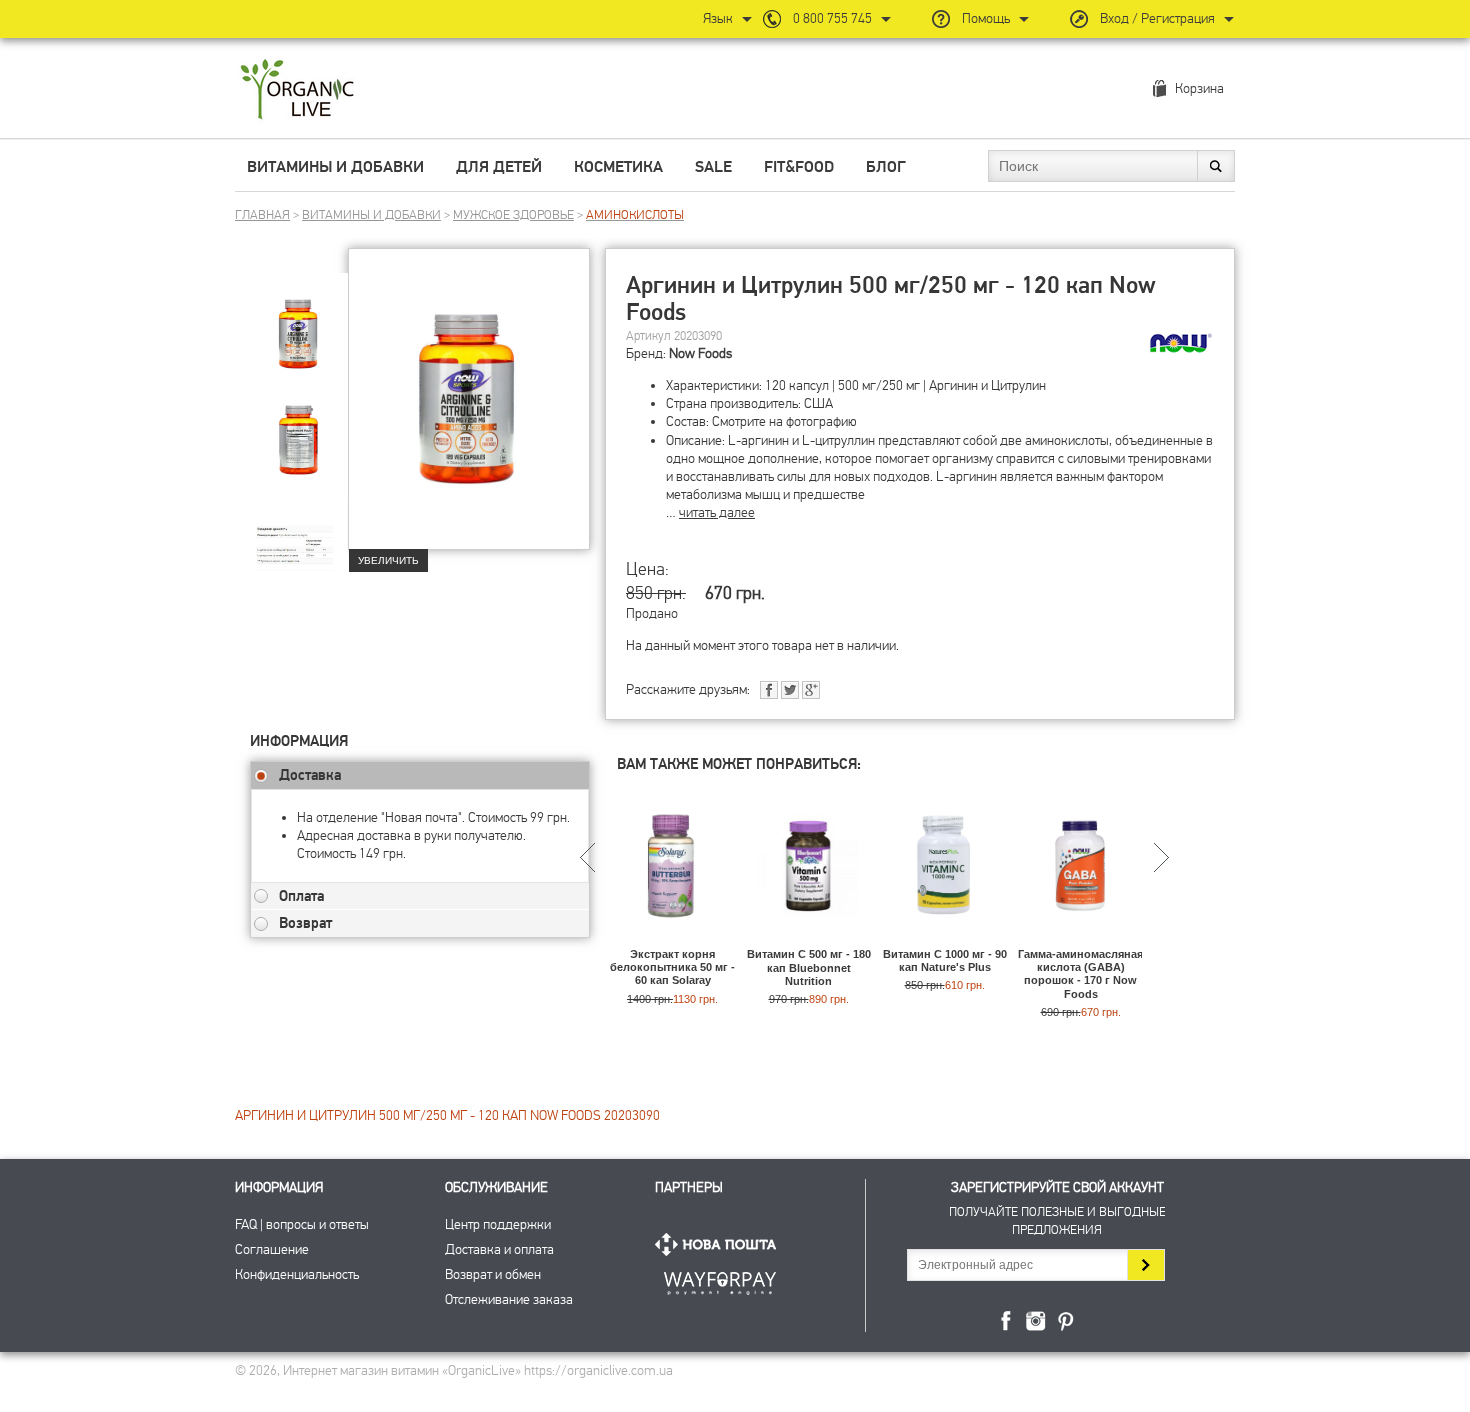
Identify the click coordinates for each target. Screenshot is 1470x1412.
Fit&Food (799, 167)
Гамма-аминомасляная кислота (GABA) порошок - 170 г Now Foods (1080, 974)
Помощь (986, 18)
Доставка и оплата (499, 1249)
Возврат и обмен (493, 1274)
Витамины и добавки (335, 167)
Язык (718, 18)
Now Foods (700, 353)
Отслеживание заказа (509, 1299)
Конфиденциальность (297, 1274)
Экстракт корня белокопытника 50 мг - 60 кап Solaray (672, 967)
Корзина (1199, 88)
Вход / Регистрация (1157, 18)
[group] (299, 321)
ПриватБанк (720, 1279)
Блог (886, 167)
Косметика (618, 167)
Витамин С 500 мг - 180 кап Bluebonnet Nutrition (809, 967)
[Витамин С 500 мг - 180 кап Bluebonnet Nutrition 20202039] (808, 938)
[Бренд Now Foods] (1181, 343)
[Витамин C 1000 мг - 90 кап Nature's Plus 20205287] (944, 938)
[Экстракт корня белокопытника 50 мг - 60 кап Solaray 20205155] (672, 938)
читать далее (717, 512)
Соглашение (272, 1249)
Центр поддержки (498, 1224)
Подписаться (1145, 1265)
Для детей (499, 167)
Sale (713, 167)
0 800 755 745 (832, 18)
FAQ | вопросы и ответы (302, 1224)
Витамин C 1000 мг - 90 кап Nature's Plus (945, 960)
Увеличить (388, 560)
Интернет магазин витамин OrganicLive (297, 90)
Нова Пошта (720, 1244)
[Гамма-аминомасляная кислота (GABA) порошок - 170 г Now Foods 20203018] (1080, 938)
